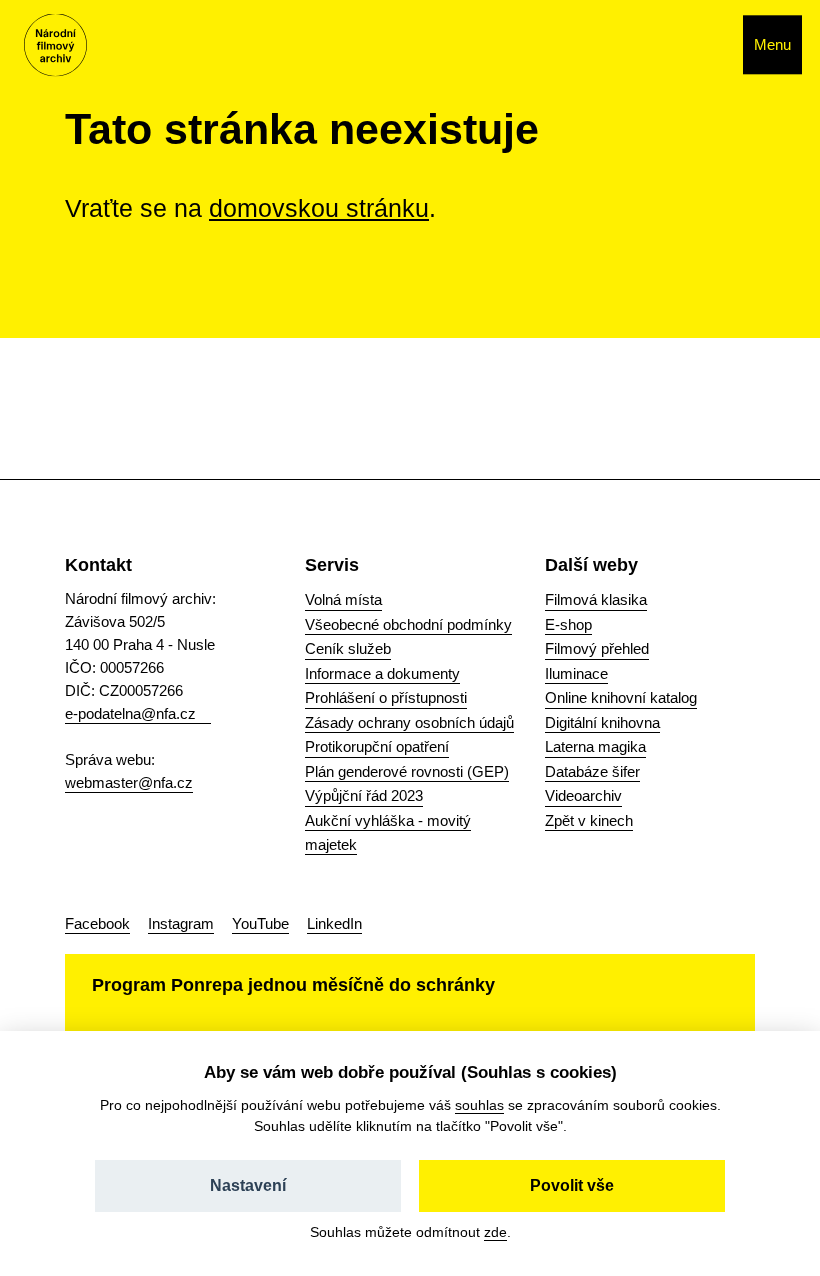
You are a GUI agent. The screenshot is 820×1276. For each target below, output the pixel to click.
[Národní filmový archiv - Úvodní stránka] (55, 45)
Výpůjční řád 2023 (364, 795)
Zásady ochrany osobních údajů (409, 722)
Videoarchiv (583, 795)
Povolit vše (572, 1185)
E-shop (568, 624)
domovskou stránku (319, 208)
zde (495, 1232)
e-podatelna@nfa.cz (130, 713)
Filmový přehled (597, 648)
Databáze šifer (592, 771)
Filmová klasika (596, 599)
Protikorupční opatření (377, 746)
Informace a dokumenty (382, 673)
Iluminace (576, 673)
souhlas (479, 1105)
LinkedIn (334, 923)
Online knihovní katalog (621, 697)
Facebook (97, 923)
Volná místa (343, 599)
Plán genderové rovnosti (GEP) (407, 771)
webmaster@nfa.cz (129, 782)
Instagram (181, 923)
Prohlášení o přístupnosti (386, 697)
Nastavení (248, 1185)
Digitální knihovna (602, 722)
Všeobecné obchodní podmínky (408, 624)
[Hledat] (706, 45)
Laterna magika (595, 746)
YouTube (260, 923)
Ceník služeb (348, 648)
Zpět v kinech (589, 820)
